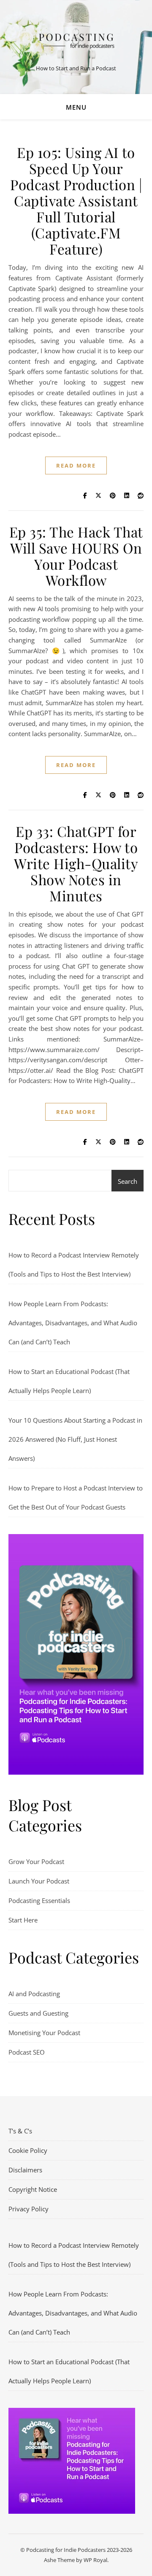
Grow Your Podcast (36, 1861)
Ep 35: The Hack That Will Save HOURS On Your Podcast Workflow (76, 556)
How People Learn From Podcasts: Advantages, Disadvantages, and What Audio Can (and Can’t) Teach (73, 1323)
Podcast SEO (27, 2052)
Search (128, 1181)
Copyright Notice (33, 2189)
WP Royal (95, 2560)
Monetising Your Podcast (44, 2033)
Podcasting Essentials (39, 1900)
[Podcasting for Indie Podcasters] (76, 40)
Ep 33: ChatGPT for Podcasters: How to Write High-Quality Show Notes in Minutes (76, 863)
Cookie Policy (28, 2150)
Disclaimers (25, 2170)
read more (76, 465)
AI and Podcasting (34, 1994)
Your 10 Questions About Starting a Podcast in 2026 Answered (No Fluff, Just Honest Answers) (75, 1439)
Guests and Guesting (38, 2013)
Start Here (23, 1920)
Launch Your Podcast (39, 1881)
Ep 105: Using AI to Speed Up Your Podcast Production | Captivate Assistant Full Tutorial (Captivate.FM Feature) (76, 200)
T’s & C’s (20, 2131)
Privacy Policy (28, 2209)
